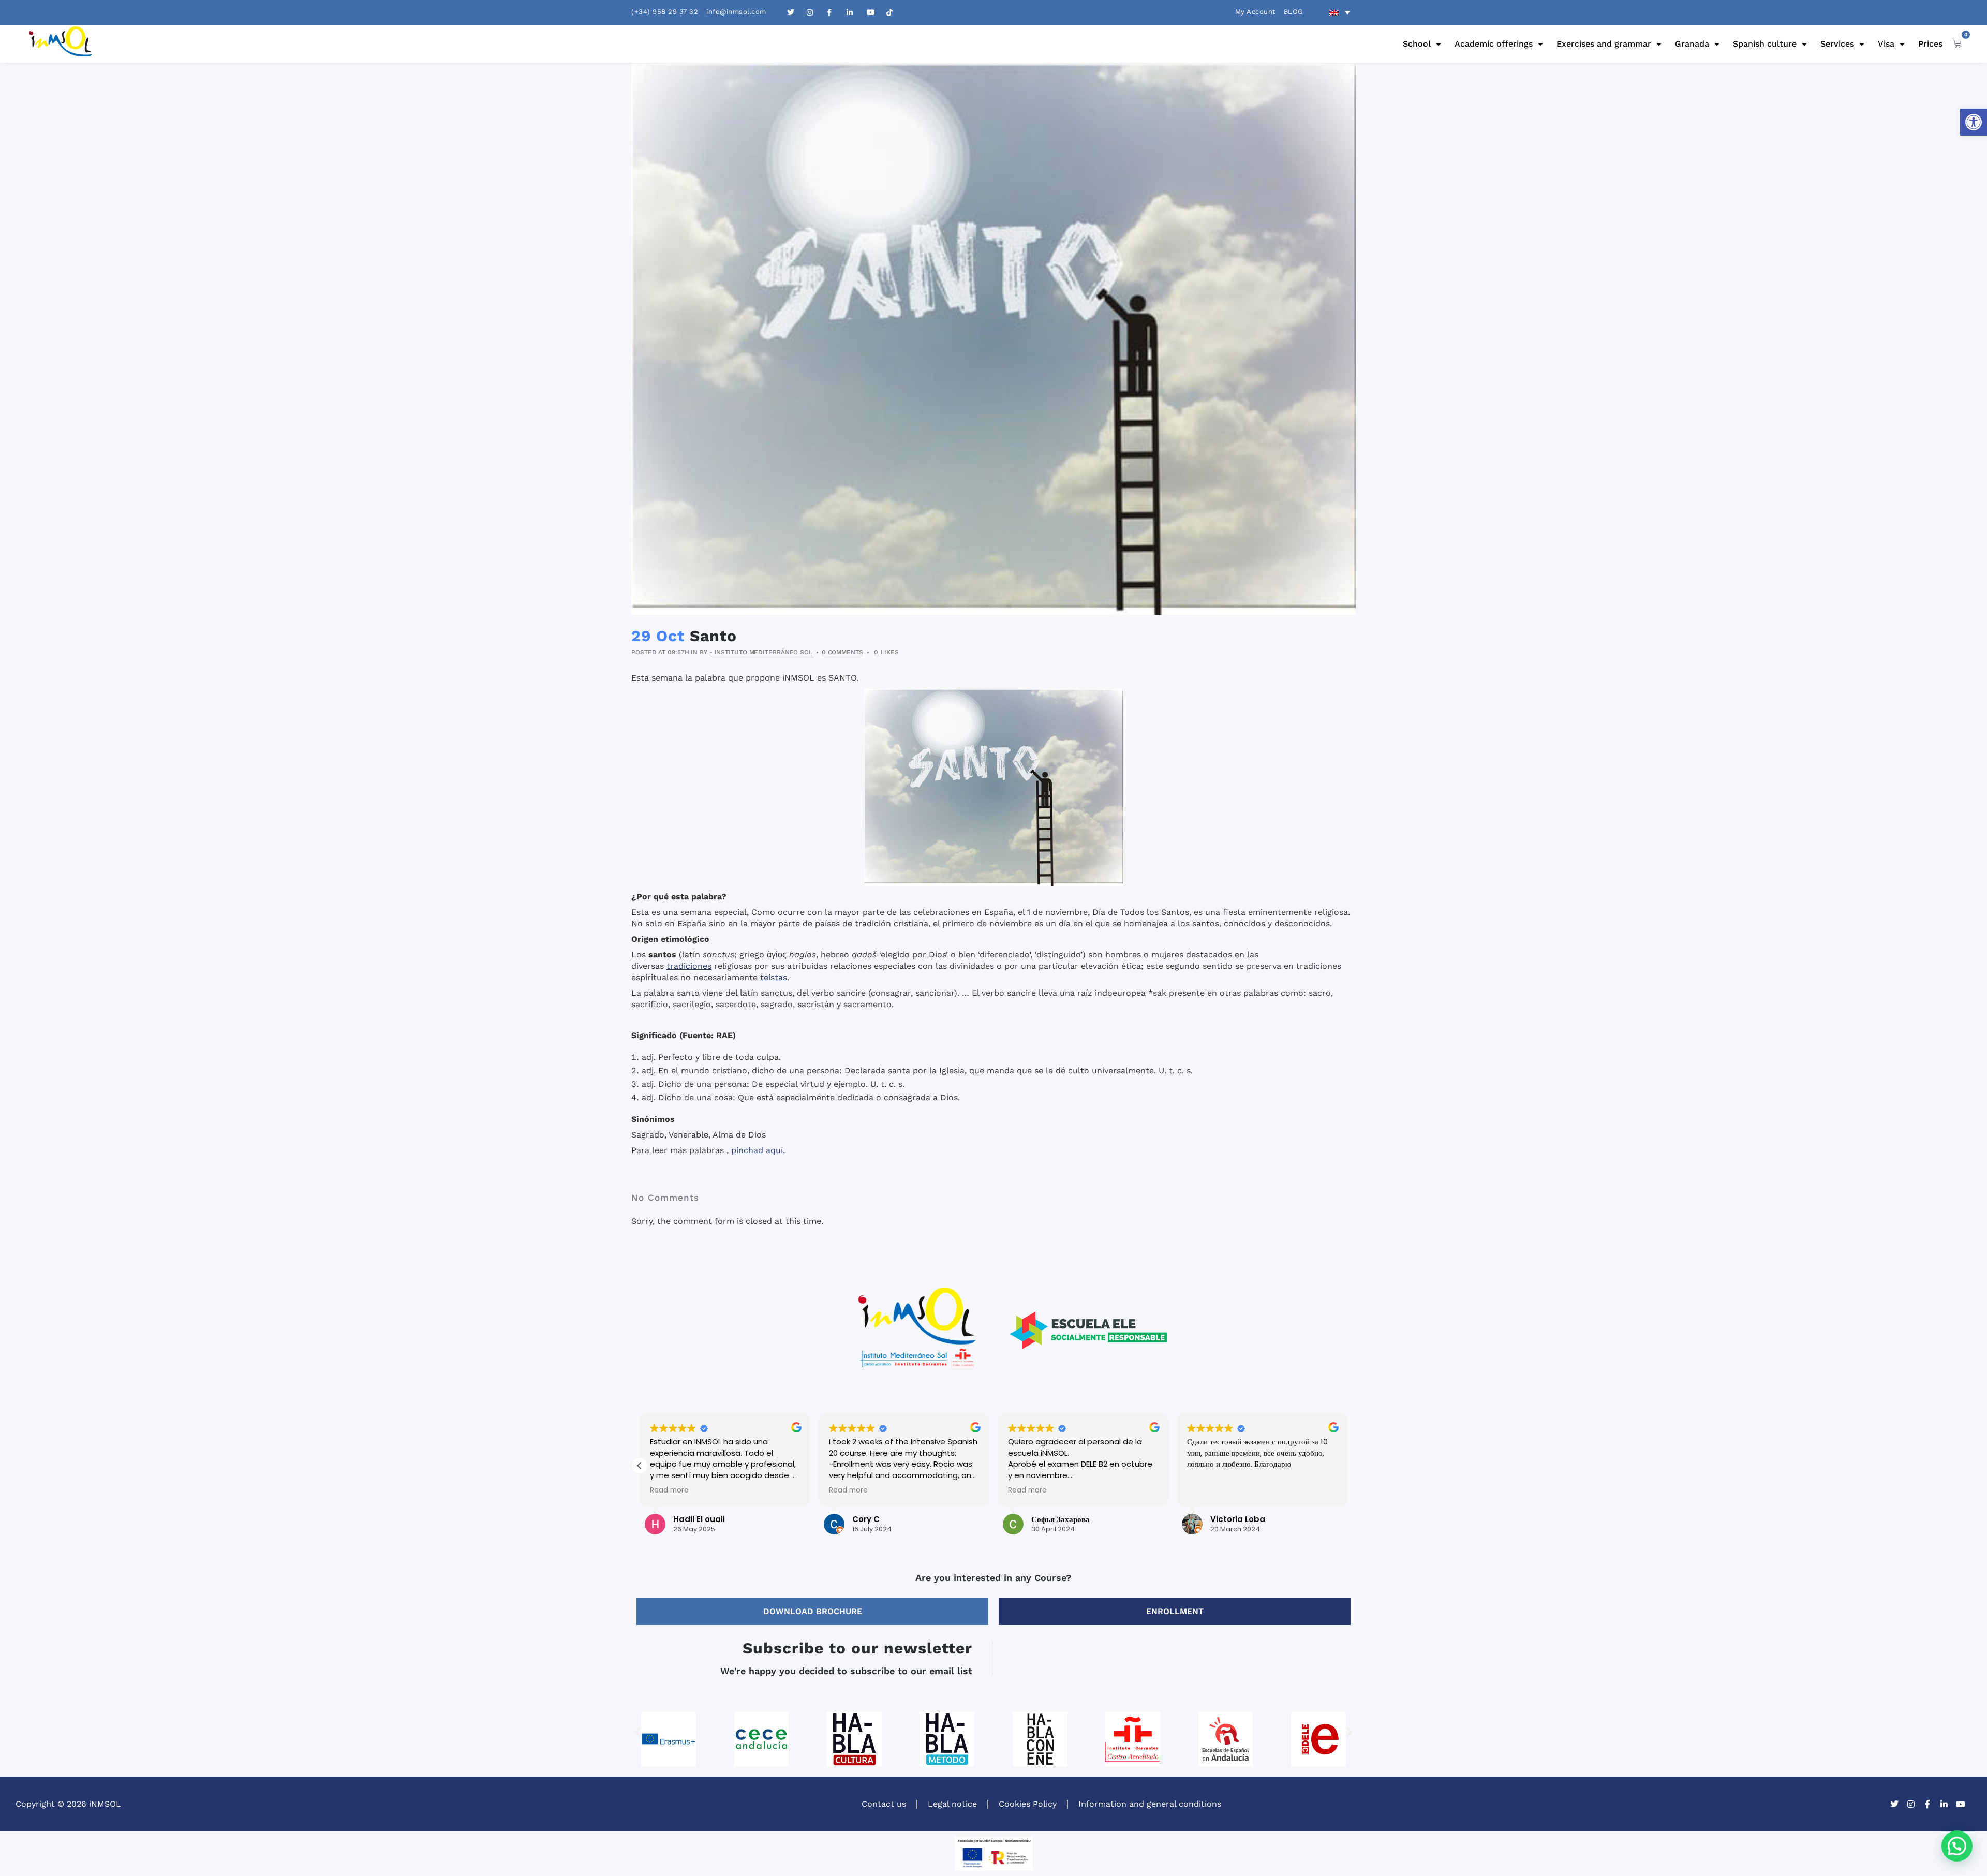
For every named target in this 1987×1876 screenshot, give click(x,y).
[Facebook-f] (1927, 1804)
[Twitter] (1894, 1804)
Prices (1930, 44)
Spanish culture (1765, 44)
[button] (1974, 122)
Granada (1692, 44)
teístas (774, 977)
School (1417, 44)
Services (1837, 44)
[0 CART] (1957, 43)
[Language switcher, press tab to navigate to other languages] (1340, 12)
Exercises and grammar (1604, 44)
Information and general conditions (1150, 1804)
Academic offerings (1494, 44)
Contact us (884, 1804)
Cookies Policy (1028, 1804)
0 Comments (842, 652)
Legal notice (952, 1804)
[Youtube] (1961, 1804)
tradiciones (689, 966)
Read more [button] (669, 1490)
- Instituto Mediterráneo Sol (761, 652)
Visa (1886, 44)
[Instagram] (1911, 1804)
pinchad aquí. (758, 1150)
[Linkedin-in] (1944, 1804)
